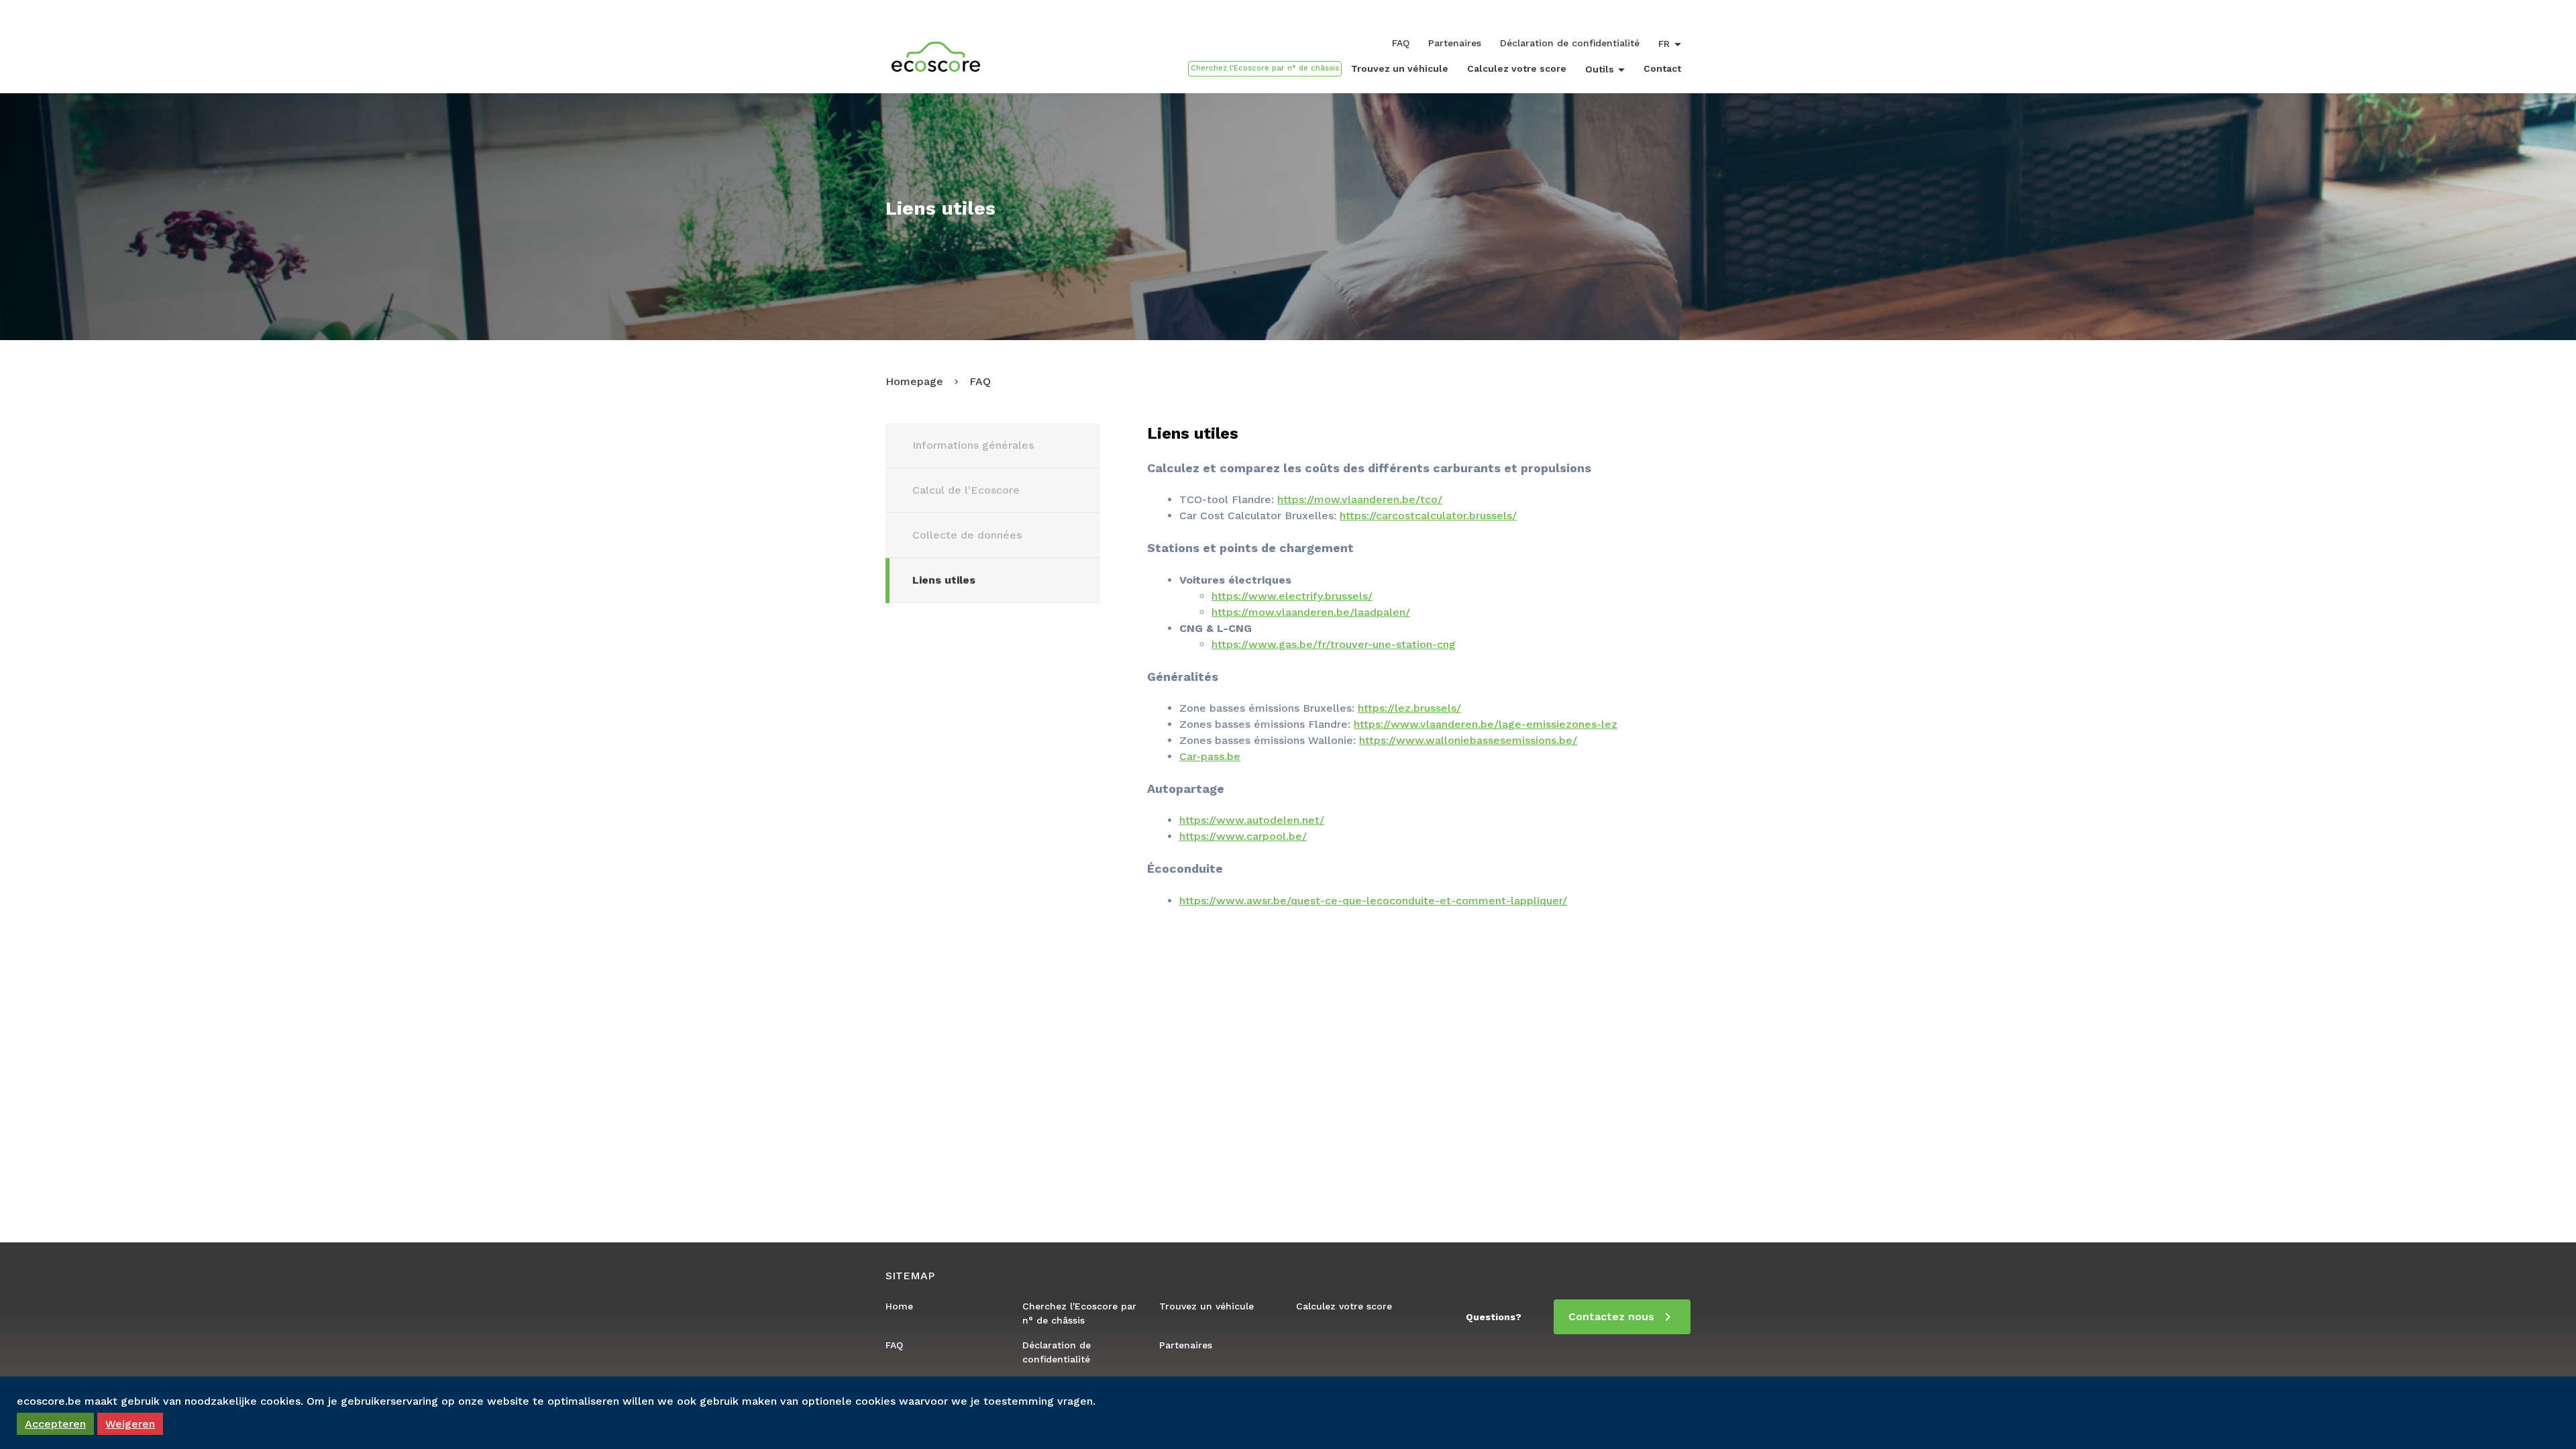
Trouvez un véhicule (1400, 68)
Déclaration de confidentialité (1570, 43)
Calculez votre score (1517, 68)
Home (899, 1306)
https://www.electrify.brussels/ (1292, 596)
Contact (1662, 68)
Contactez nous (1611, 1317)
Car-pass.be (1210, 756)
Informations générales (973, 445)
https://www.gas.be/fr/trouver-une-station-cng (1334, 644)
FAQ (1401, 43)
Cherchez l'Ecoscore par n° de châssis (1079, 1313)
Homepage (914, 381)
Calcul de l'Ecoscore (966, 490)
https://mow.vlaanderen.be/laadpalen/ (1311, 612)
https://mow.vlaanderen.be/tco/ (1360, 499)
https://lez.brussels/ (1409, 708)
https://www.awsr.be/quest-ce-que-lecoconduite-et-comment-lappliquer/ (1373, 901)
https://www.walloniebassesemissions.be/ (1468, 740)
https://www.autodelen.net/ (1252, 820)
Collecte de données (967, 535)
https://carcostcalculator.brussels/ (1428, 516)
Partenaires (1455, 43)
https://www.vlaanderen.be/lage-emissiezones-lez (1486, 724)
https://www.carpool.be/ (1243, 836)
